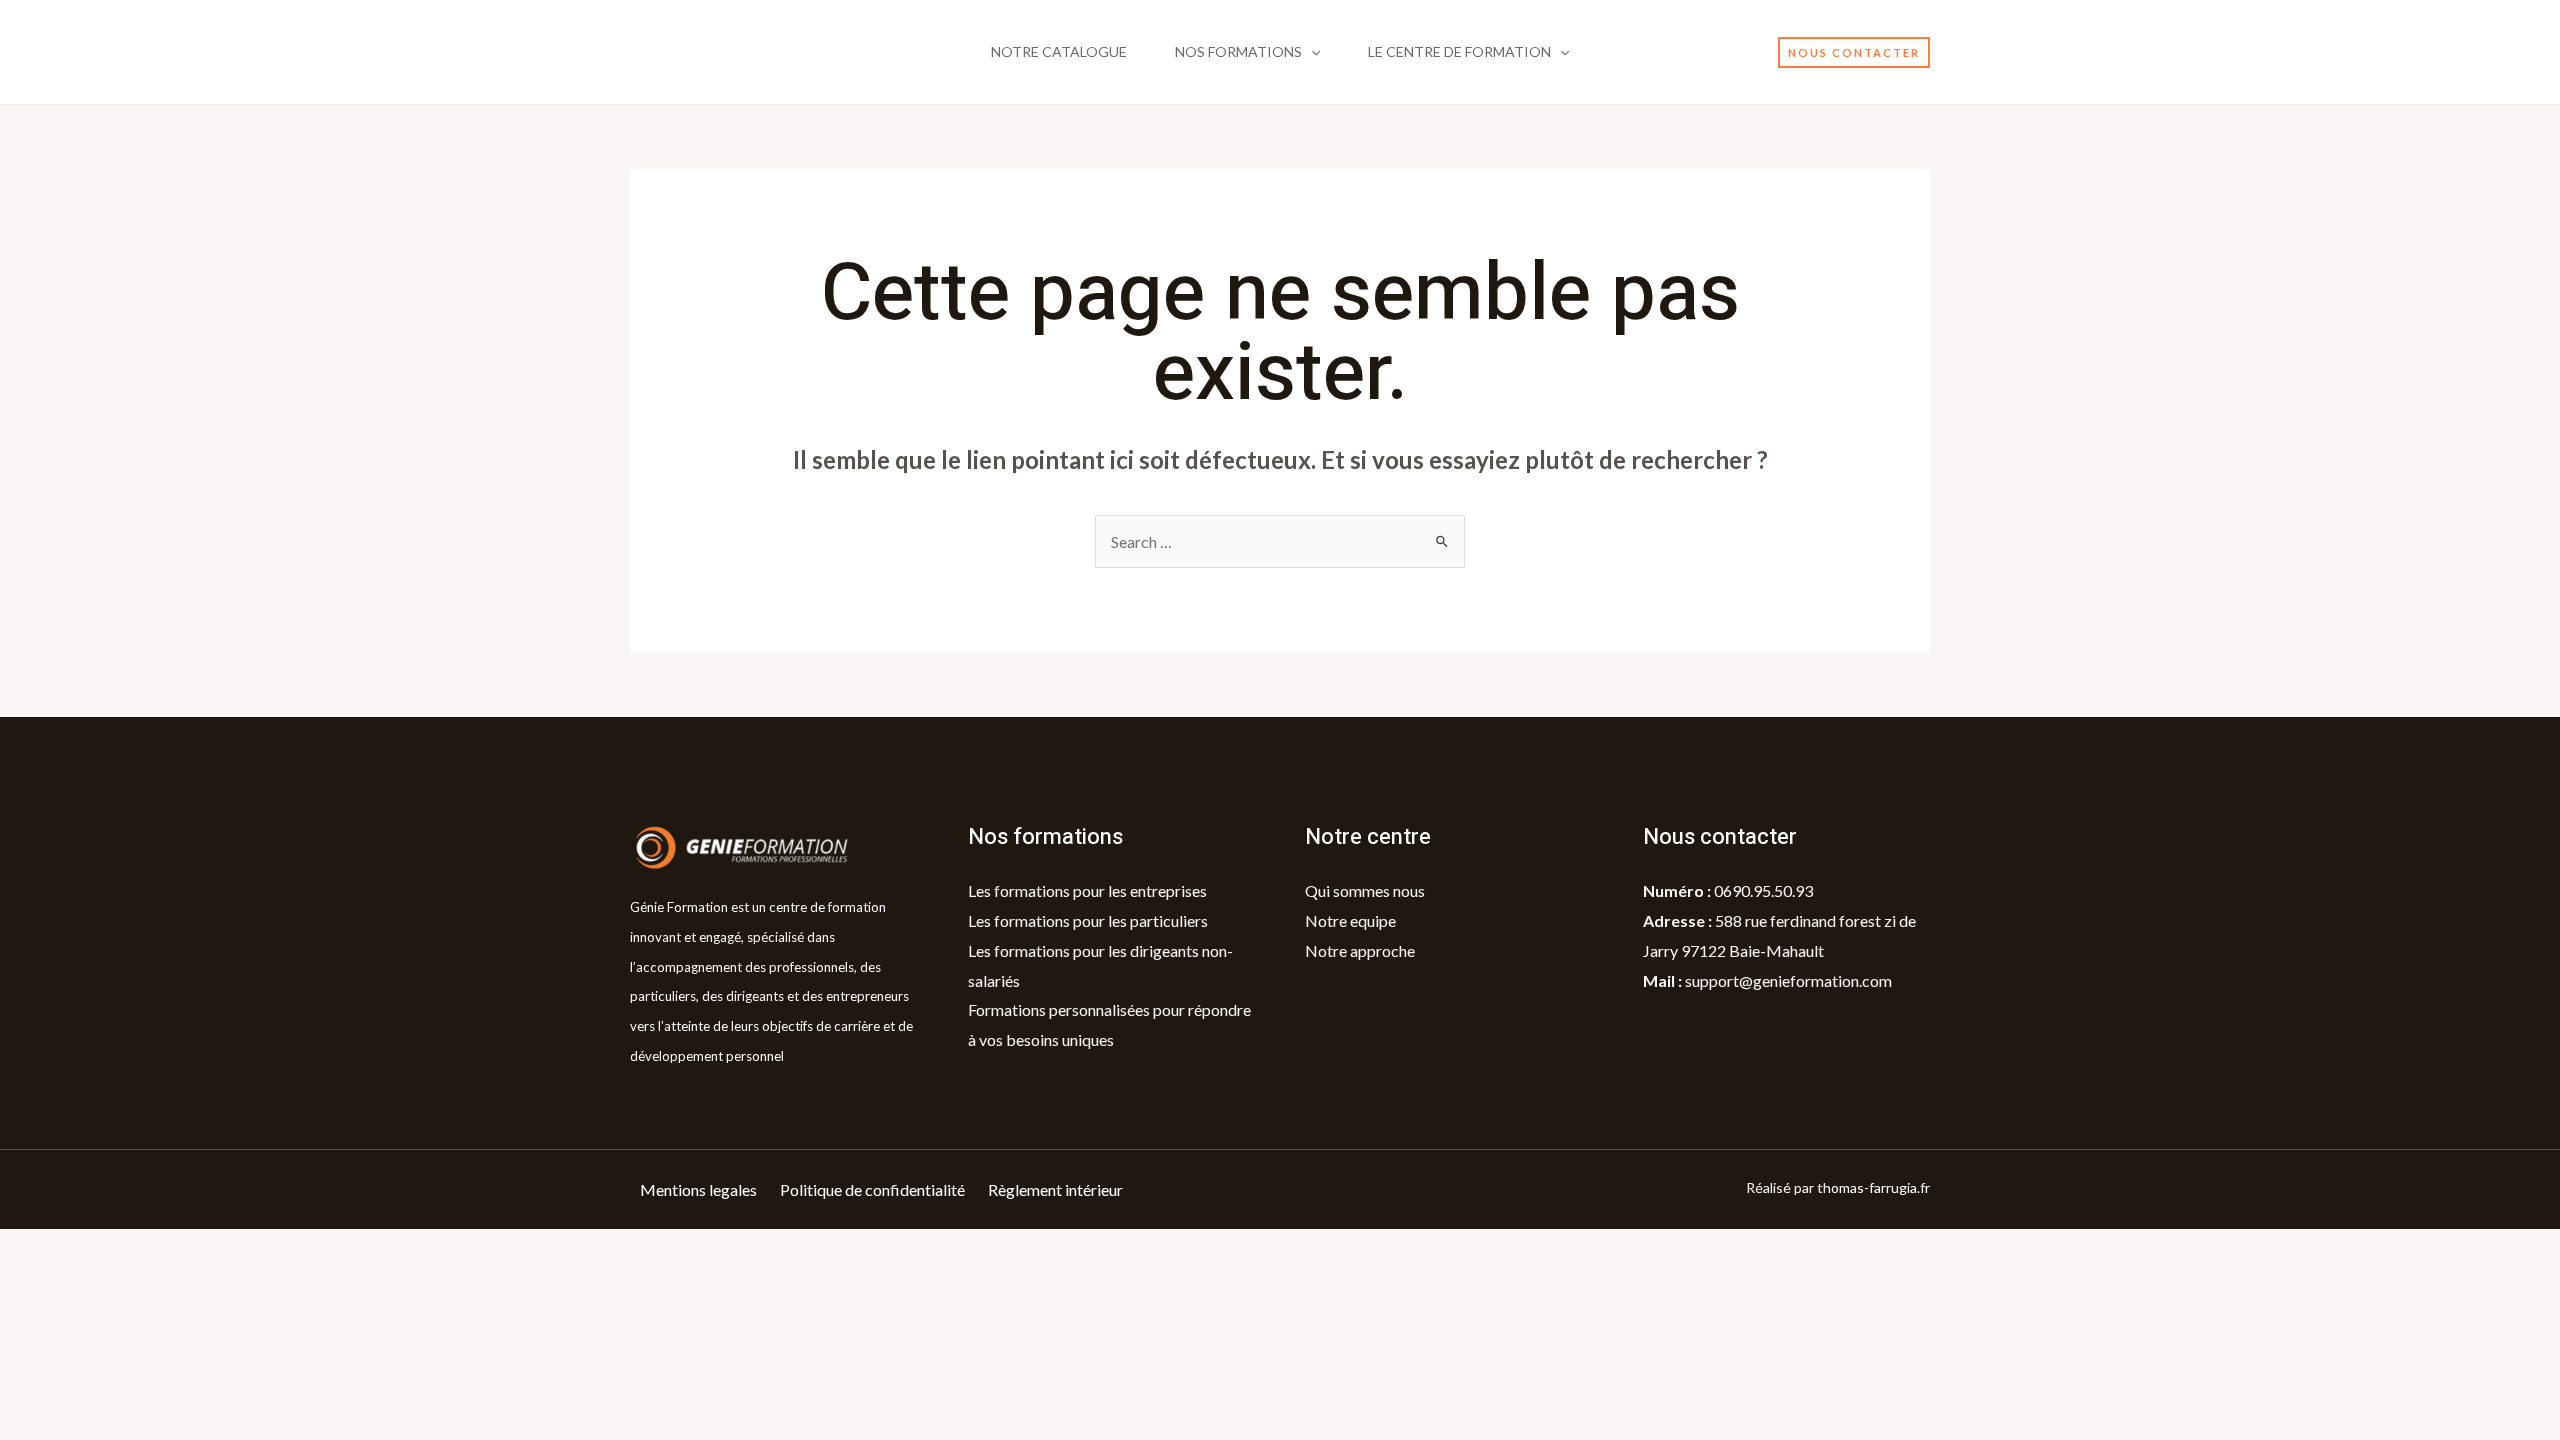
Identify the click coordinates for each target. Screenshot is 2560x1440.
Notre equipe (1350, 920)
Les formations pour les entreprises (1087, 890)
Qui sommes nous (1365, 890)
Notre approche (1360, 950)
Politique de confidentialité (872, 1189)
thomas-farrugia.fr (1873, 1187)
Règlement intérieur (1055, 1189)
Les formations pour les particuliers (1088, 920)
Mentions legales (698, 1189)
